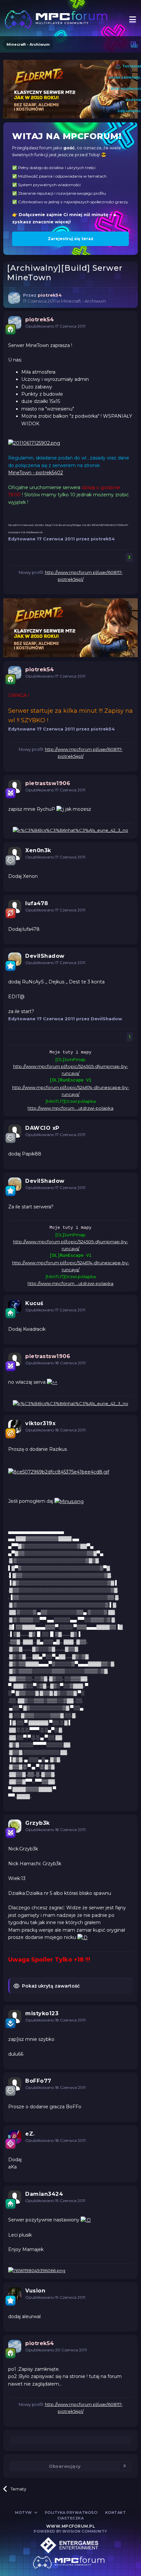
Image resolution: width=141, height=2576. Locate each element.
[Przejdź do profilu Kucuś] (15, 1306)
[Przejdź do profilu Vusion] (15, 2294)
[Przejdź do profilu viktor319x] (15, 1426)
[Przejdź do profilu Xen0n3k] (15, 854)
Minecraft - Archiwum (83, 301)
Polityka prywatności (71, 2513)
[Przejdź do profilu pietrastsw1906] (15, 786)
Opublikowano (55, 326)
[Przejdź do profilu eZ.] (15, 2137)
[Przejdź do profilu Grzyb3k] (15, 1826)
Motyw (24, 2513)
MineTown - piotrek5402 (36, 473)
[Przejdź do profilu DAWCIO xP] (15, 1131)
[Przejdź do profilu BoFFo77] (15, 2084)
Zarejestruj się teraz (71, 239)
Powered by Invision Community (70, 2531)
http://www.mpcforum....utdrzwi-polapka (70, 1108)
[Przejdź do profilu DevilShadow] (15, 959)
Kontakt (116, 2513)
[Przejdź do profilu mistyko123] (15, 2017)
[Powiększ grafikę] (34, 443)
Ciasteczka (70, 2518)
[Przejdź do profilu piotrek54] (14, 298)
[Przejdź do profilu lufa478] (15, 906)
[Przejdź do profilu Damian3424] (15, 2197)
